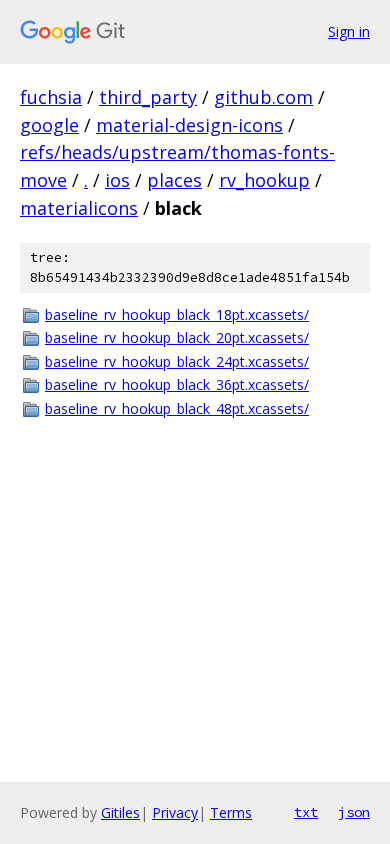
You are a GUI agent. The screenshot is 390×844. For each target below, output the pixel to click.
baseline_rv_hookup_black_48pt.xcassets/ (177, 408)
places (174, 180)
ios (117, 180)
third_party (148, 97)
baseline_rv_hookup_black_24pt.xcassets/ (177, 361)
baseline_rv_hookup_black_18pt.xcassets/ (177, 314)
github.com (263, 97)
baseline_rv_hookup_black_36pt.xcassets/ (177, 384)
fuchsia (51, 97)
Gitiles (120, 812)
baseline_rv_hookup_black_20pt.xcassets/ (177, 337)
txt (306, 812)
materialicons (79, 208)
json (354, 812)
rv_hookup (264, 180)
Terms (231, 812)
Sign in (349, 31)
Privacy (175, 812)
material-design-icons (189, 125)
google (49, 125)
